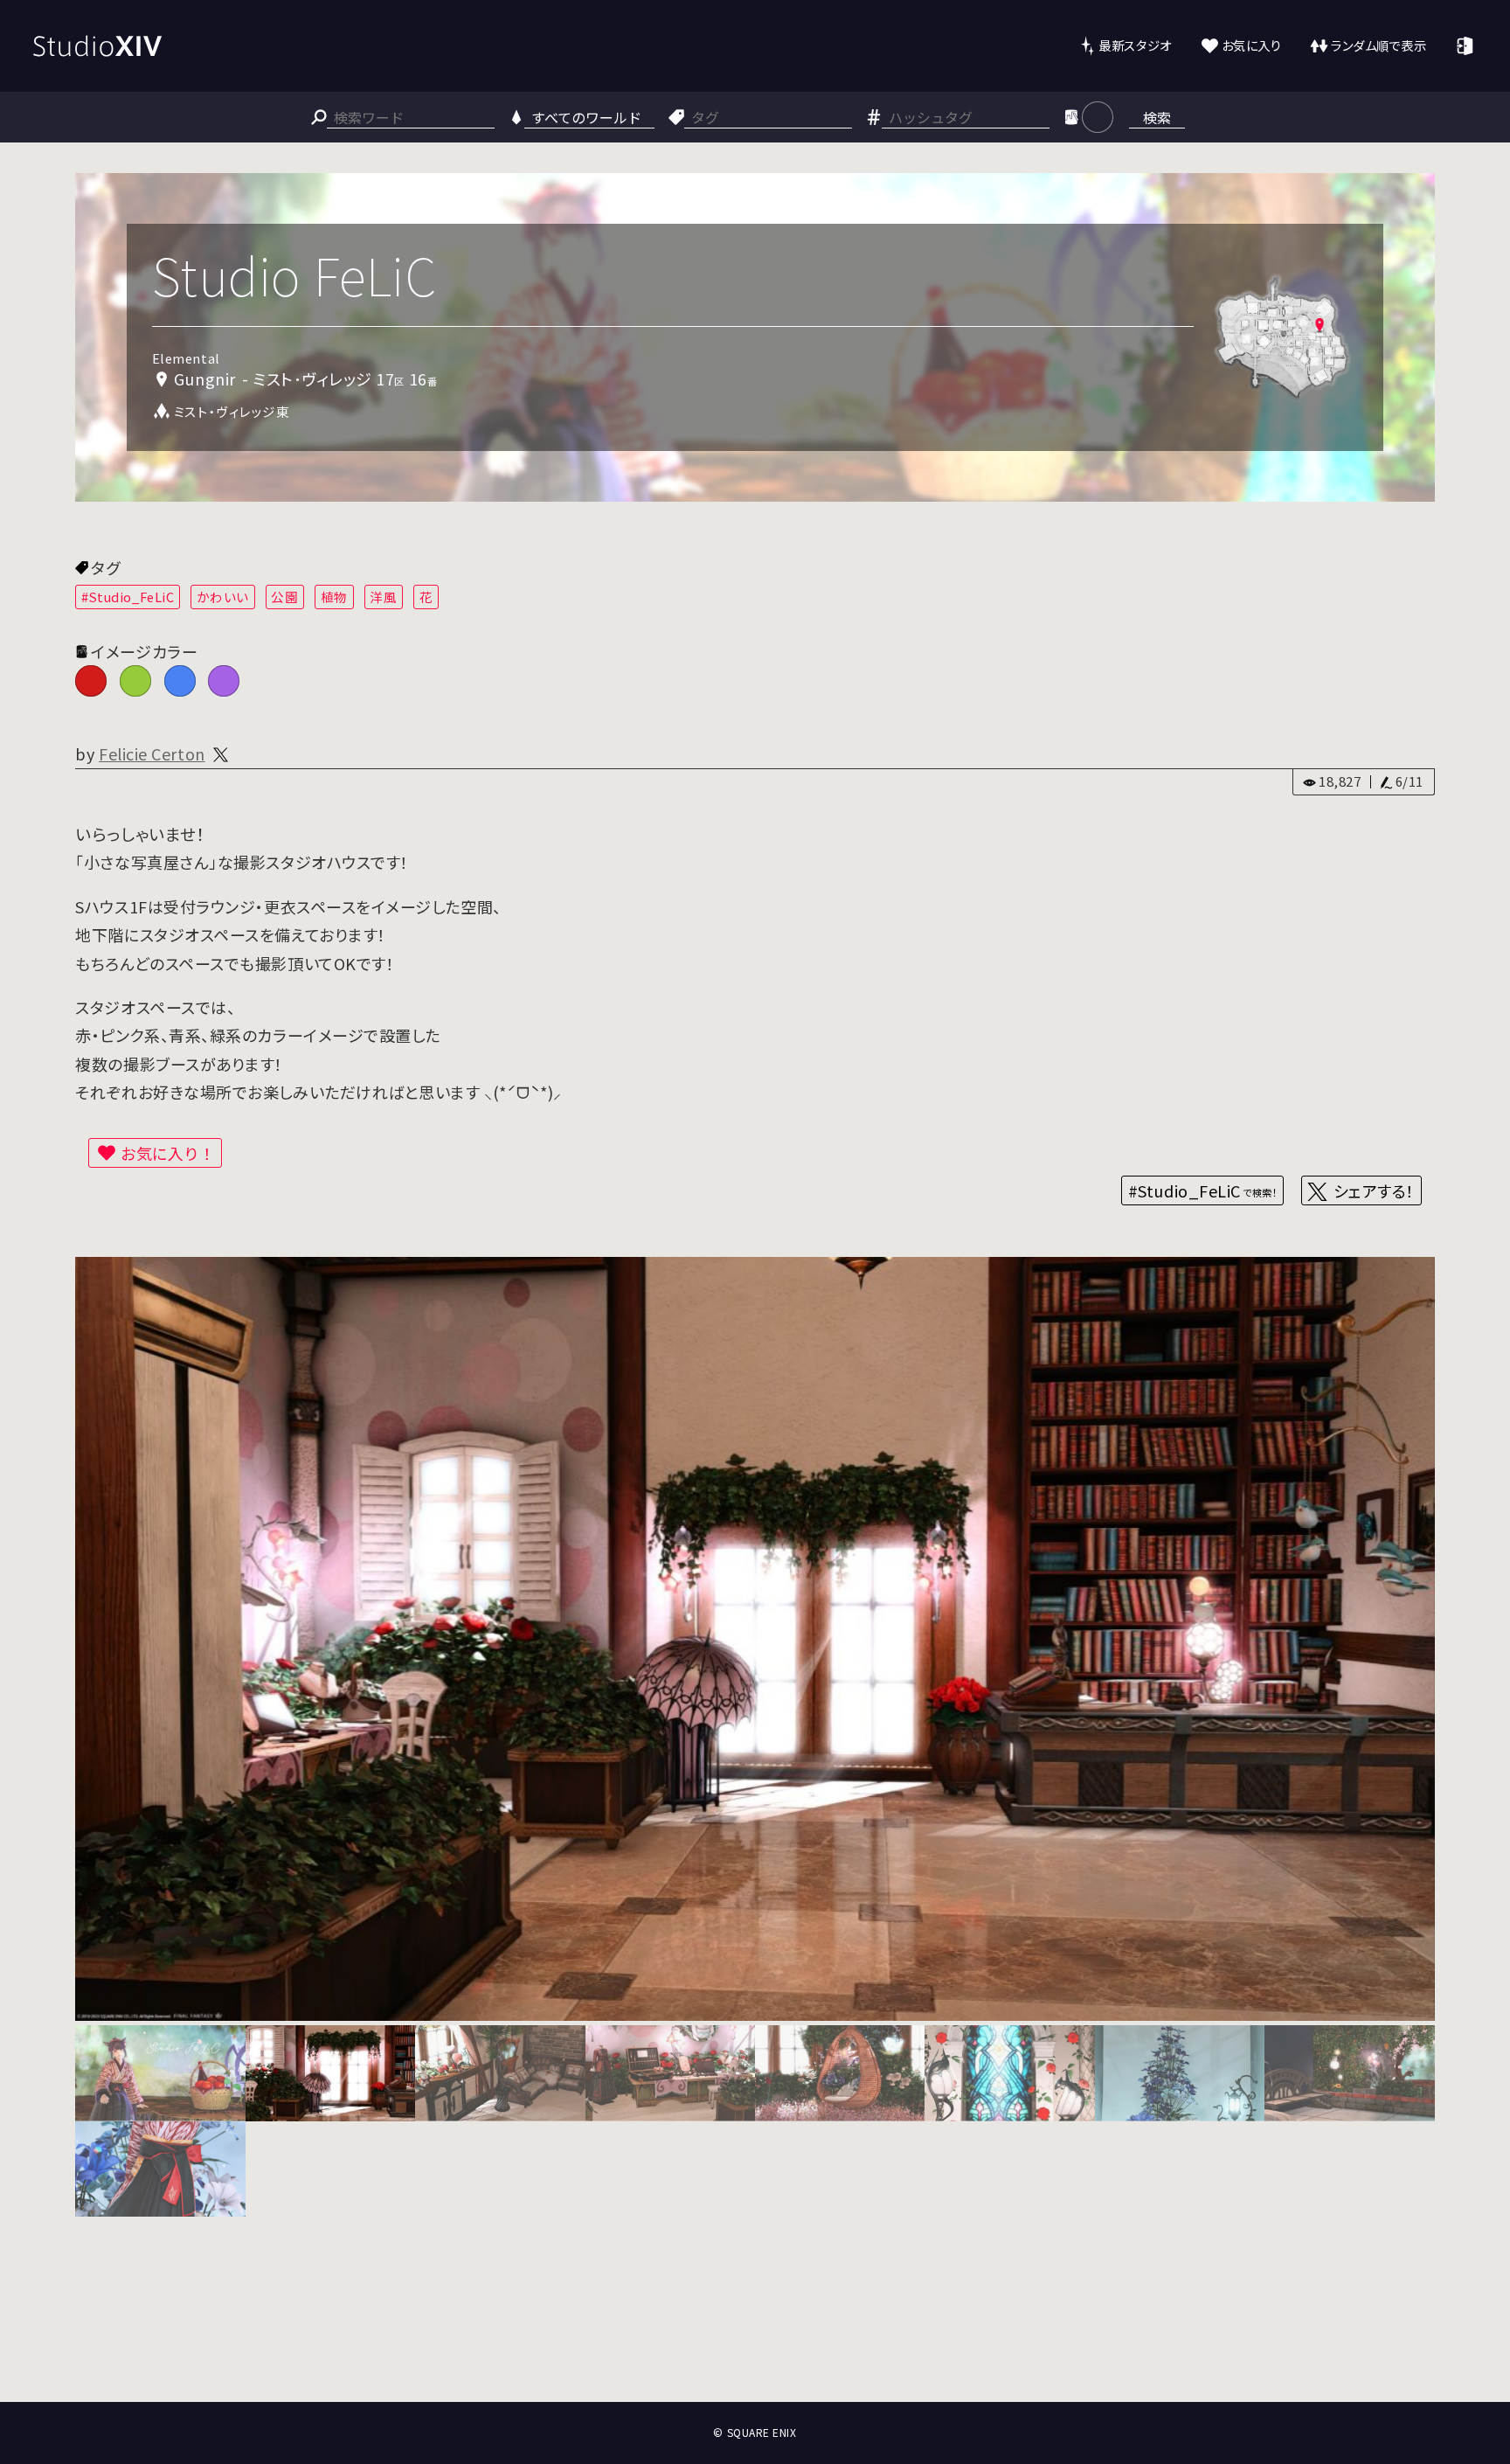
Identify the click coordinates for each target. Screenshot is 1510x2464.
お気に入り (1252, 45)
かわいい (223, 597)
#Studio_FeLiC (128, 597)
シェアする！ (1374, 1190)
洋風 (383, 597)
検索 (1157, 117)
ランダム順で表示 (1378, 45)
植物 (334, 597)
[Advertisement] (755, 2337)
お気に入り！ (168, 1153)
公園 (284, 597)
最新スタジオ (1135, 45)
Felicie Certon (152, 753)
